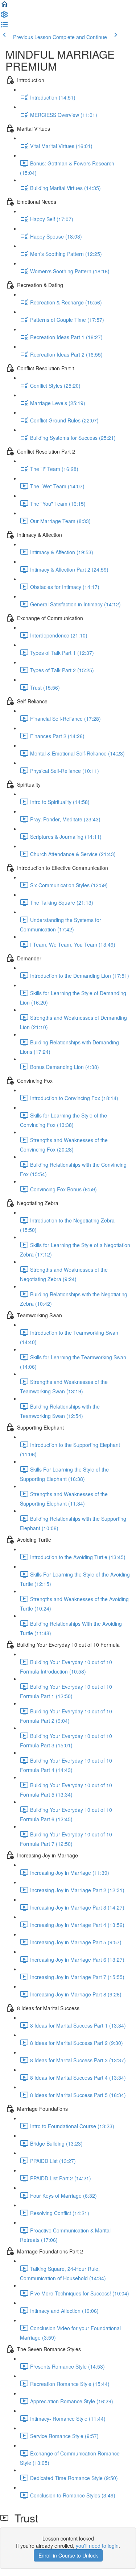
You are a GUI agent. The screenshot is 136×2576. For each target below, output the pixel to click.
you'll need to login (97, 2546)
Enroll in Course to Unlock (68, 2555)
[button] (4, 7)
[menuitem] (4, 17)
